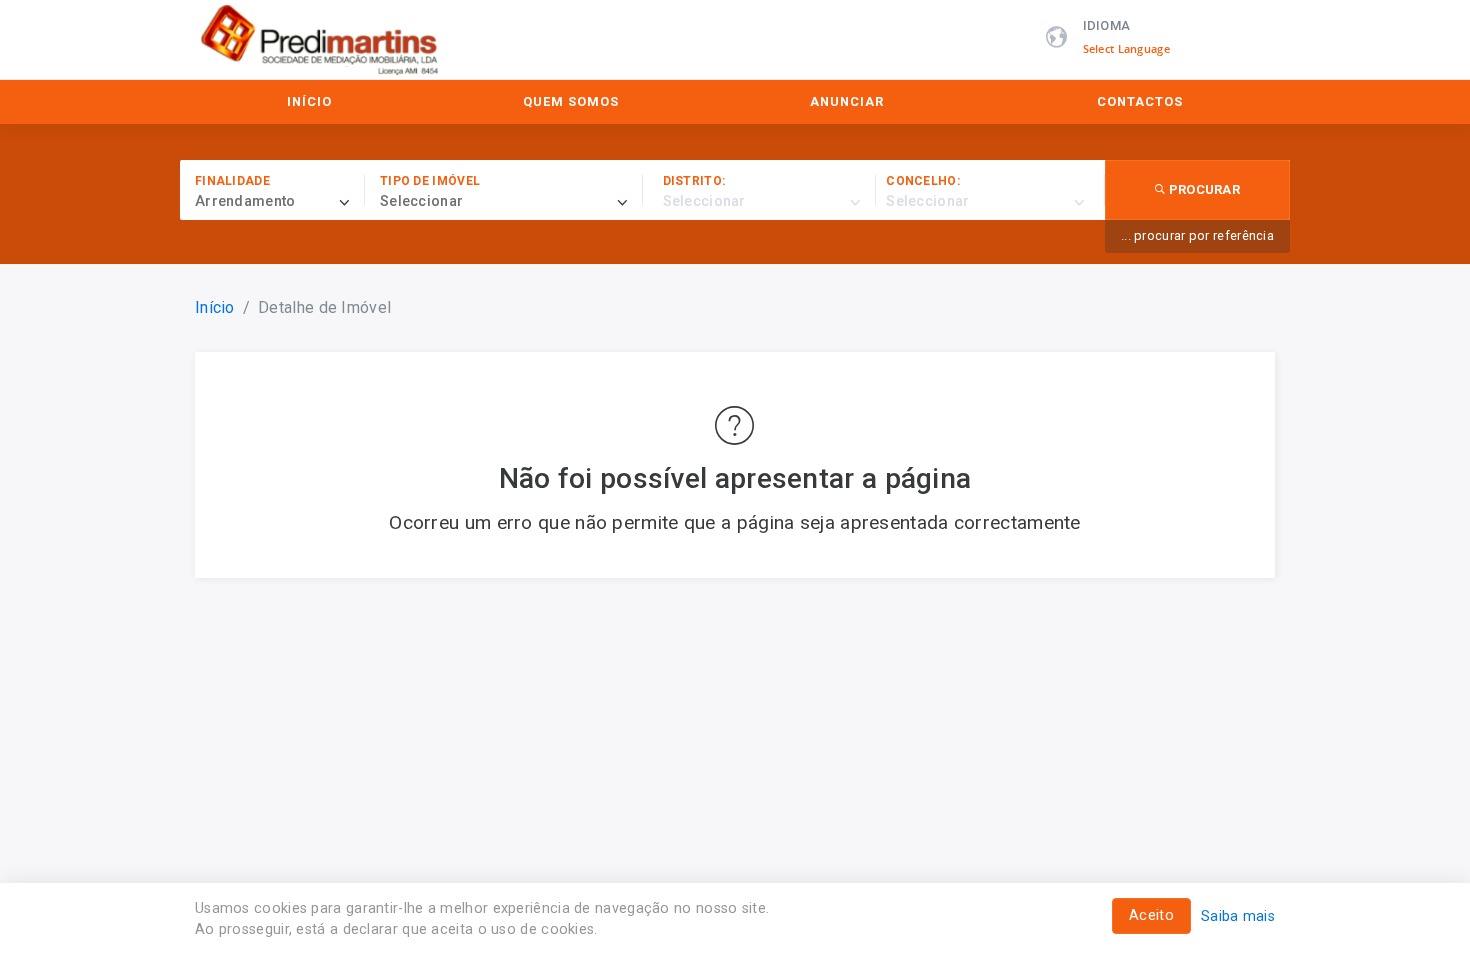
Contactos (1140, 101)
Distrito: (694, 181)
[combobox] (280, 202)
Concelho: (923, 181)
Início (309, 101)
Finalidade (232, 181)
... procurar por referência (1197, 235)
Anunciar (847, 101)
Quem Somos (571, 101)
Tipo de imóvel (430, 181)
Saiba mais (1238, 916)
